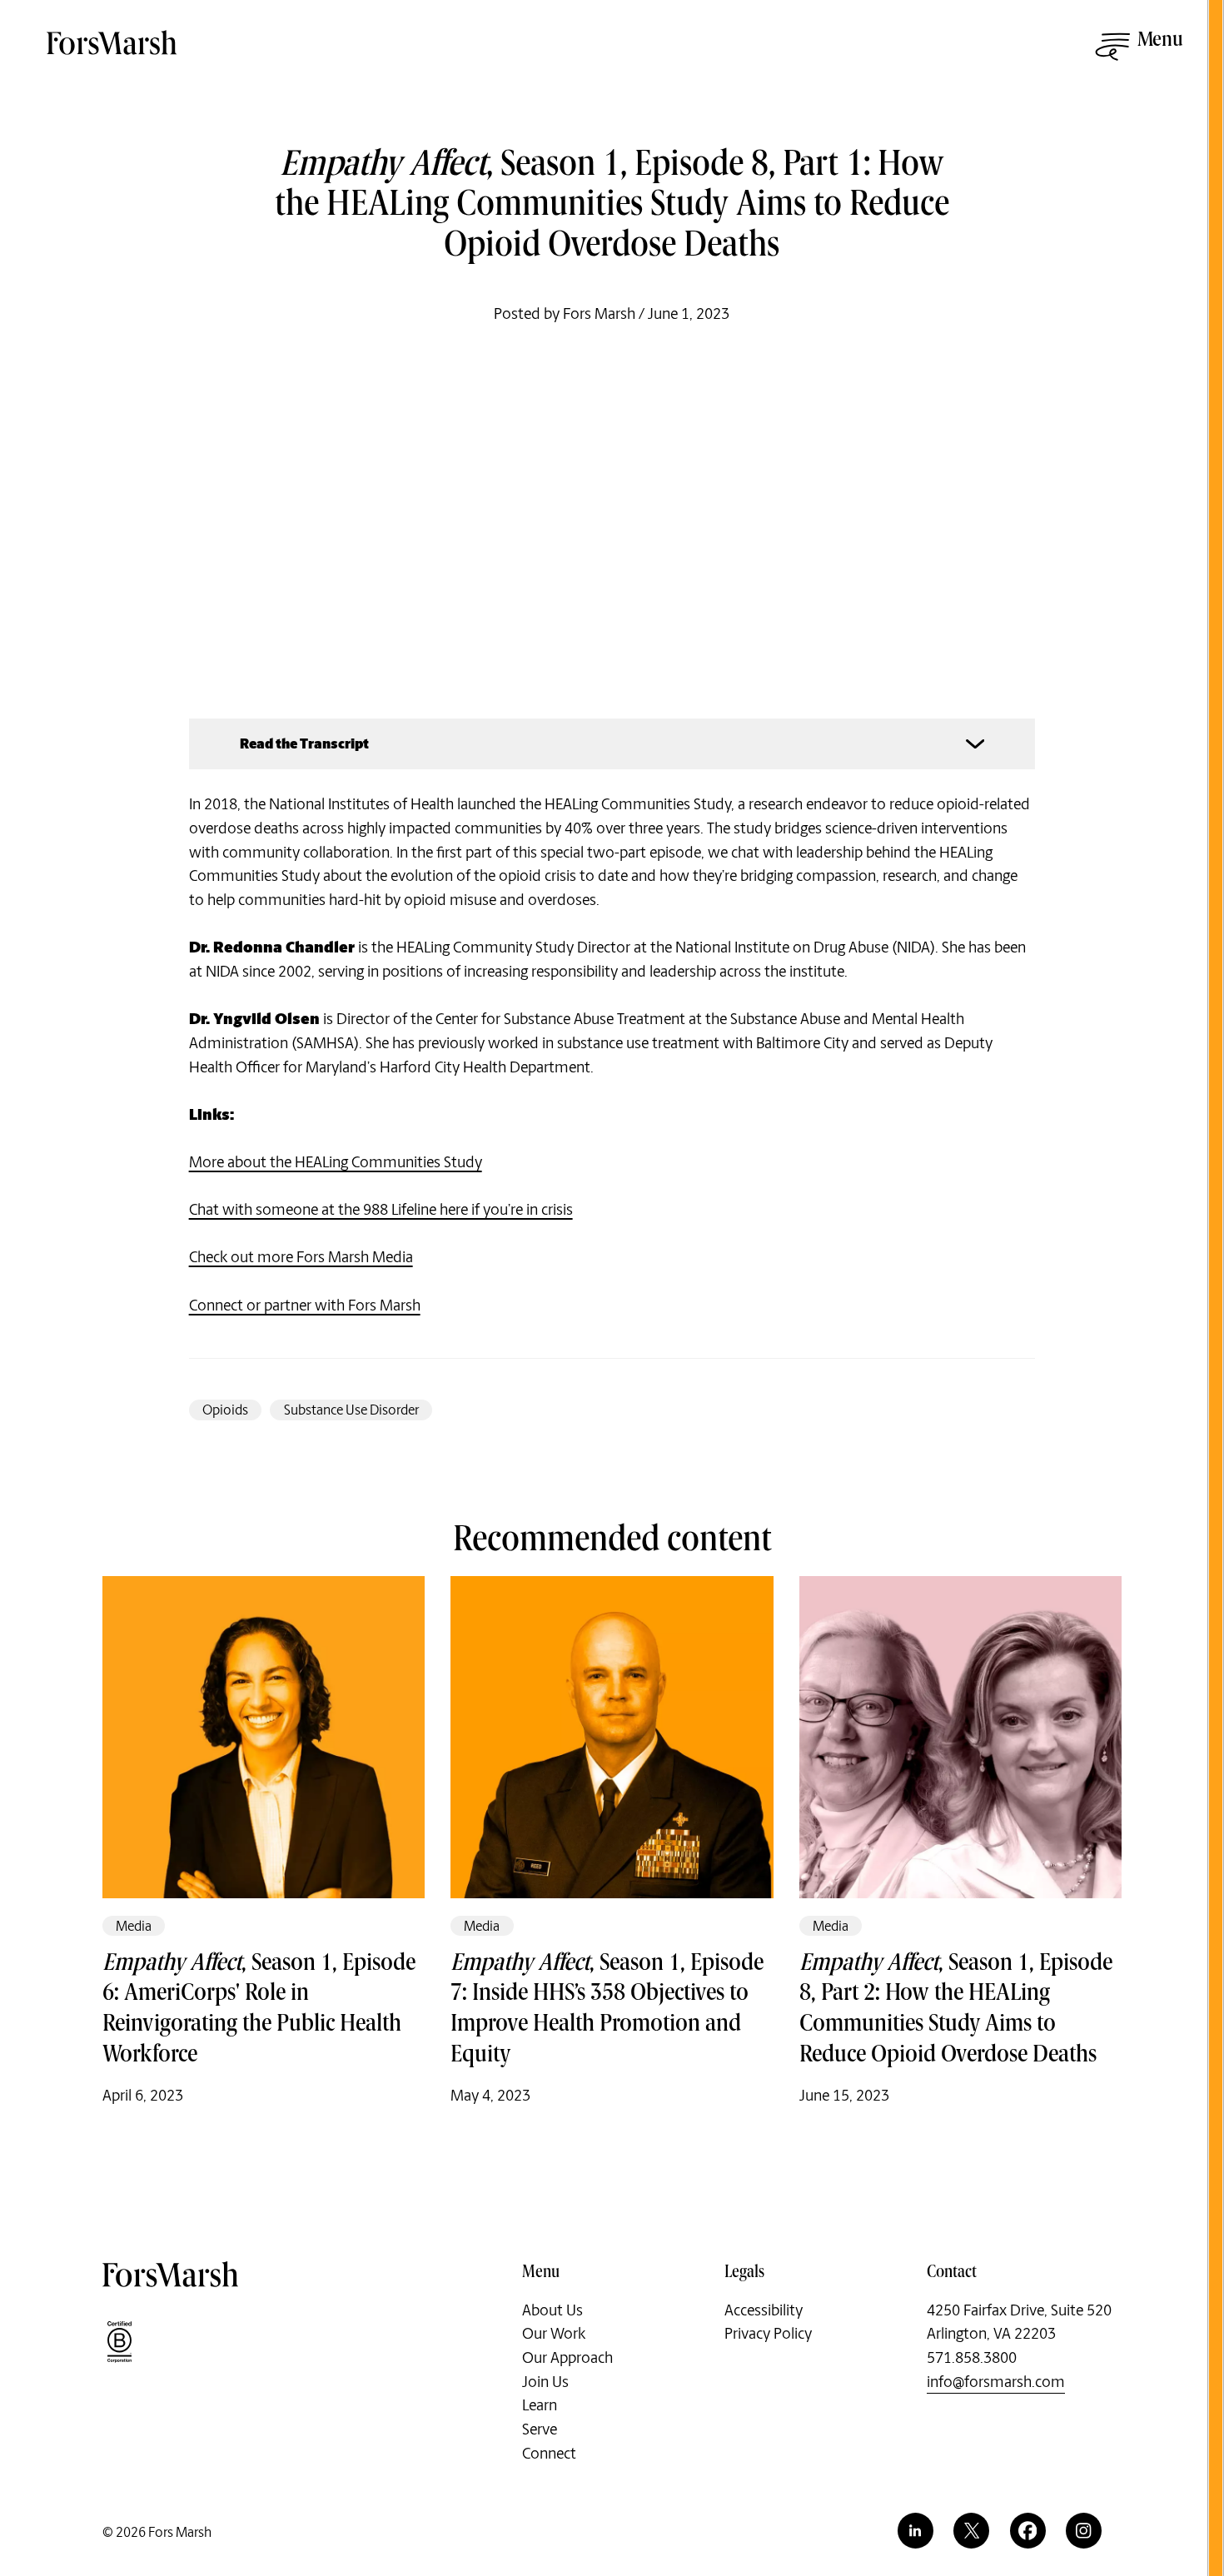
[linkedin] (916, 2531)
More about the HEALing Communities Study (336, 1162)
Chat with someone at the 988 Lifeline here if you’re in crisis (381, 1210)
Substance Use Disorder (351, 1410)
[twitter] (971, 2531)
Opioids (225, 1410)
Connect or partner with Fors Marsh (305, 1305)
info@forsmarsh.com (996, 2382)
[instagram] (1084, 2531)
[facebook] (1028, 2531)
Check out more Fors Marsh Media (301, 1257)
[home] (113, 52)
